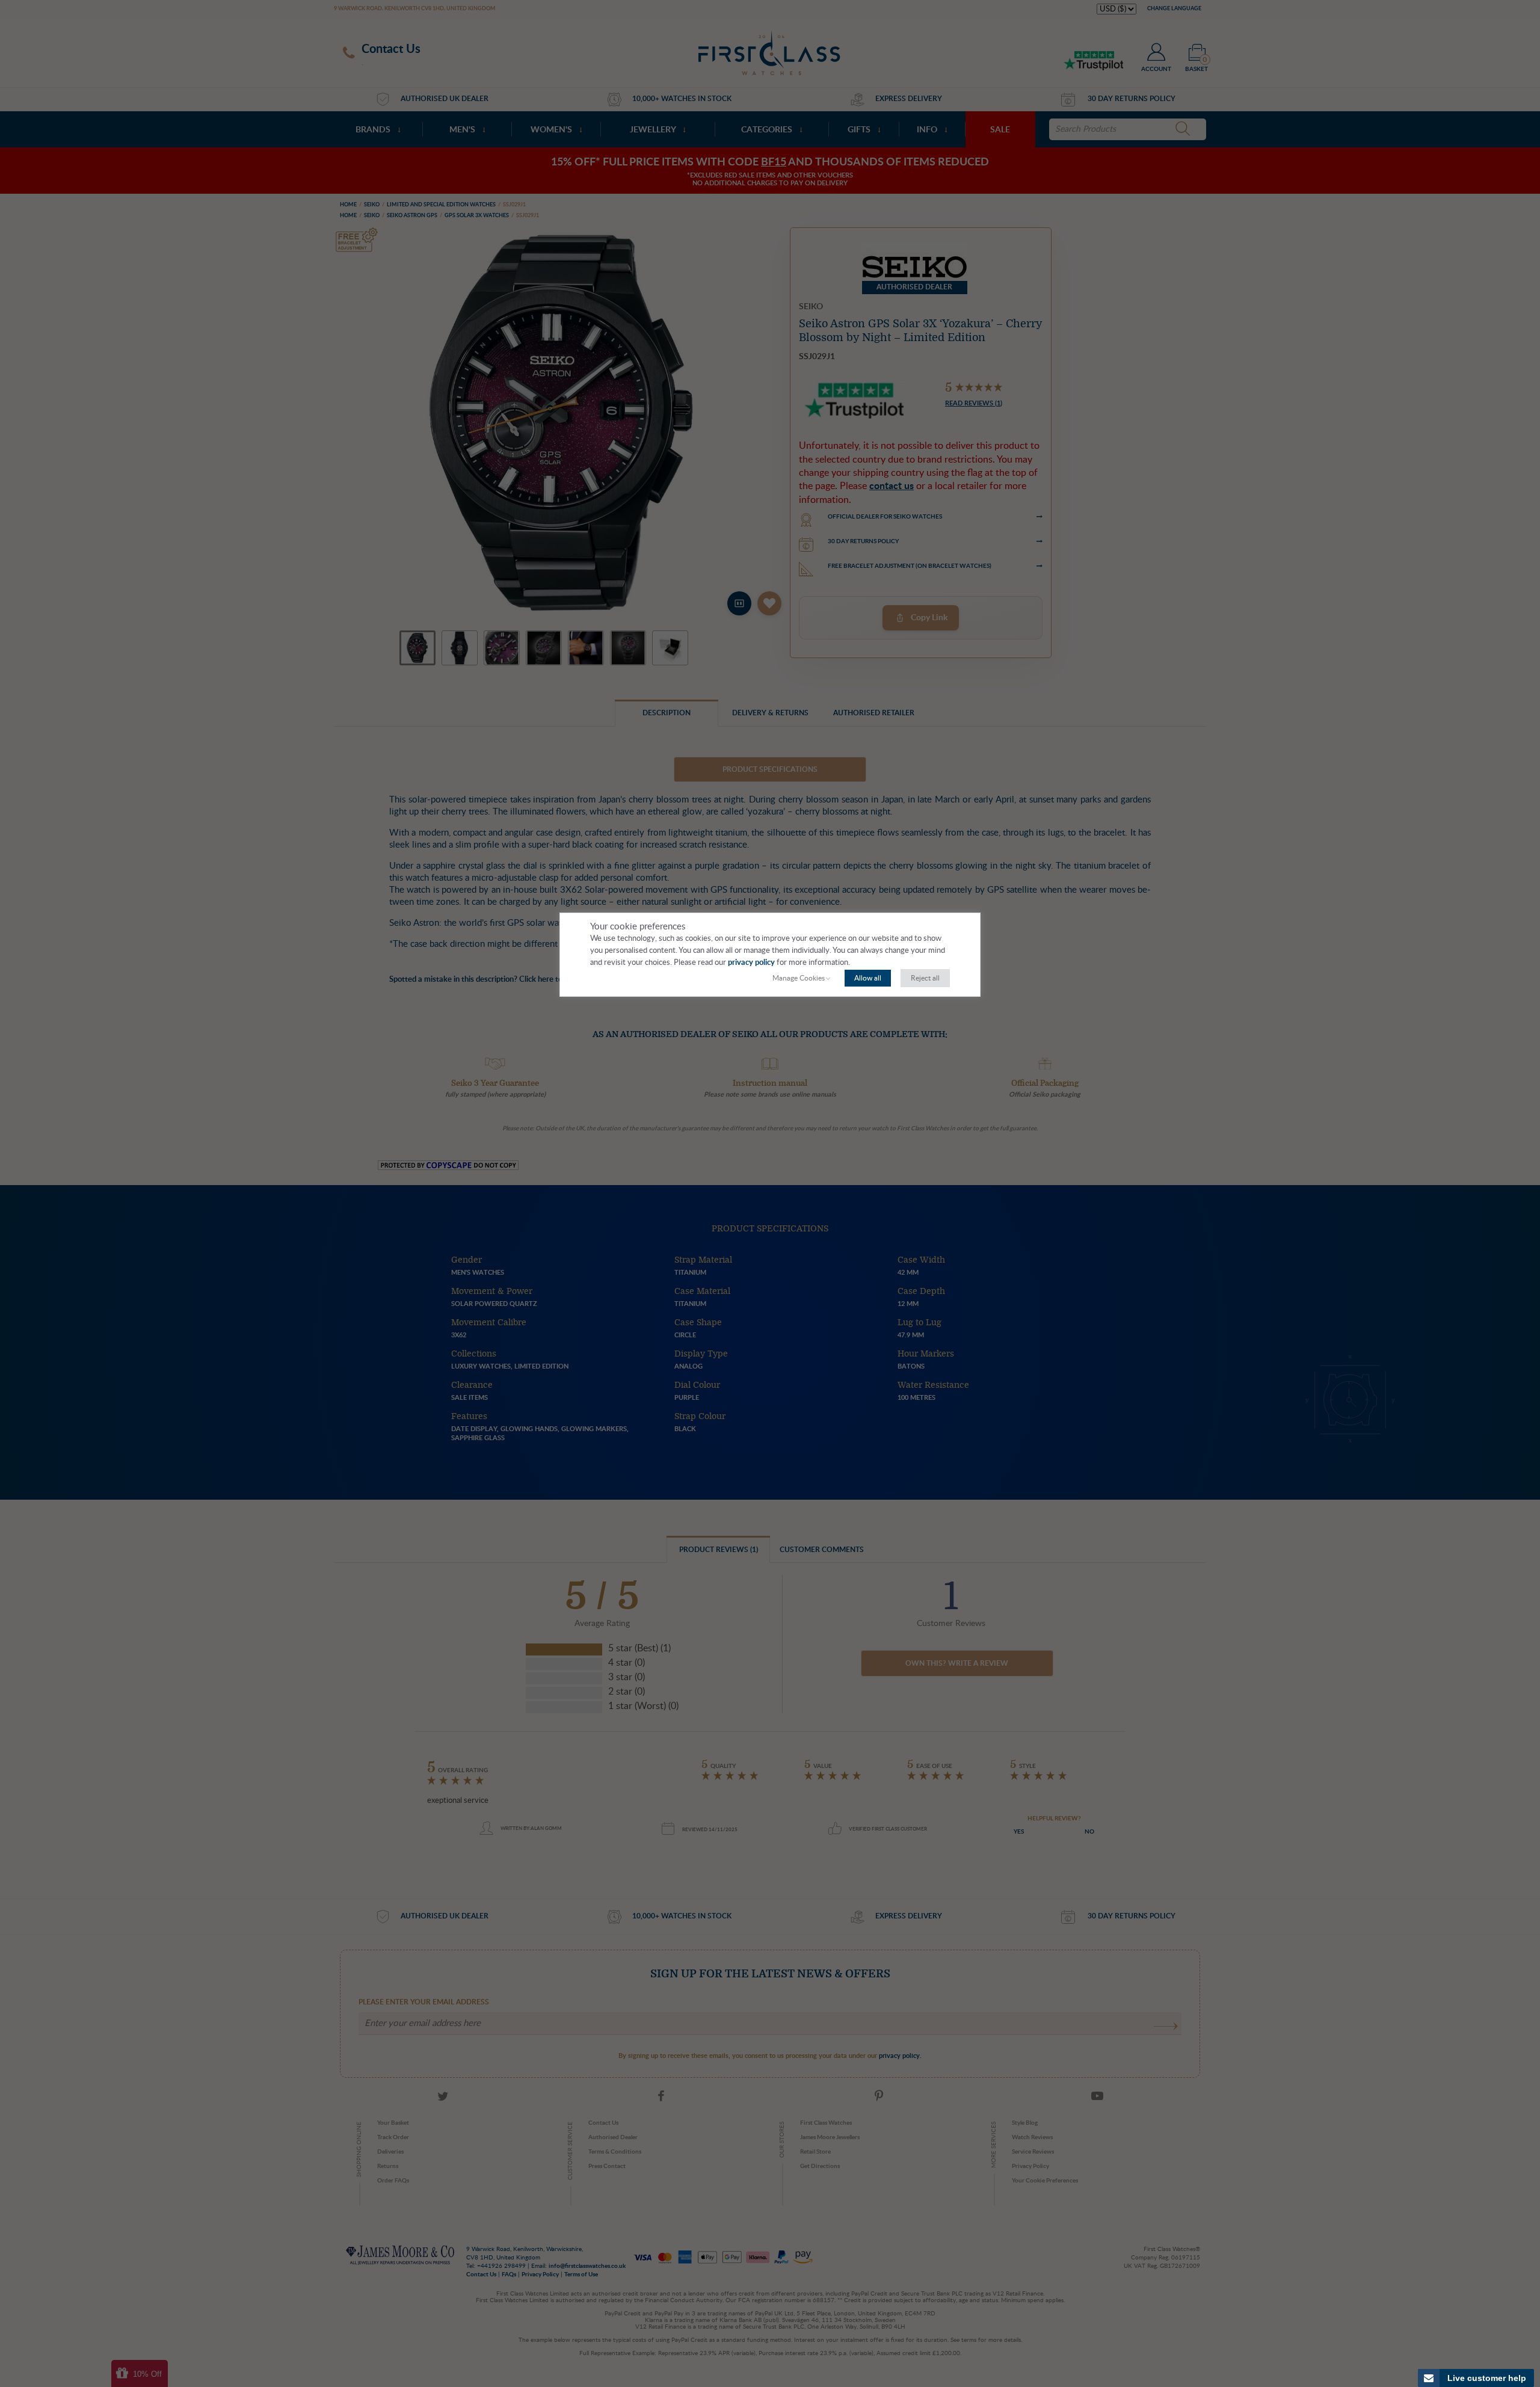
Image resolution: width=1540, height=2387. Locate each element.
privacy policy (751, 963)
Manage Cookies (799, 978)
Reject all (925, 978)
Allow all (868, 978)
